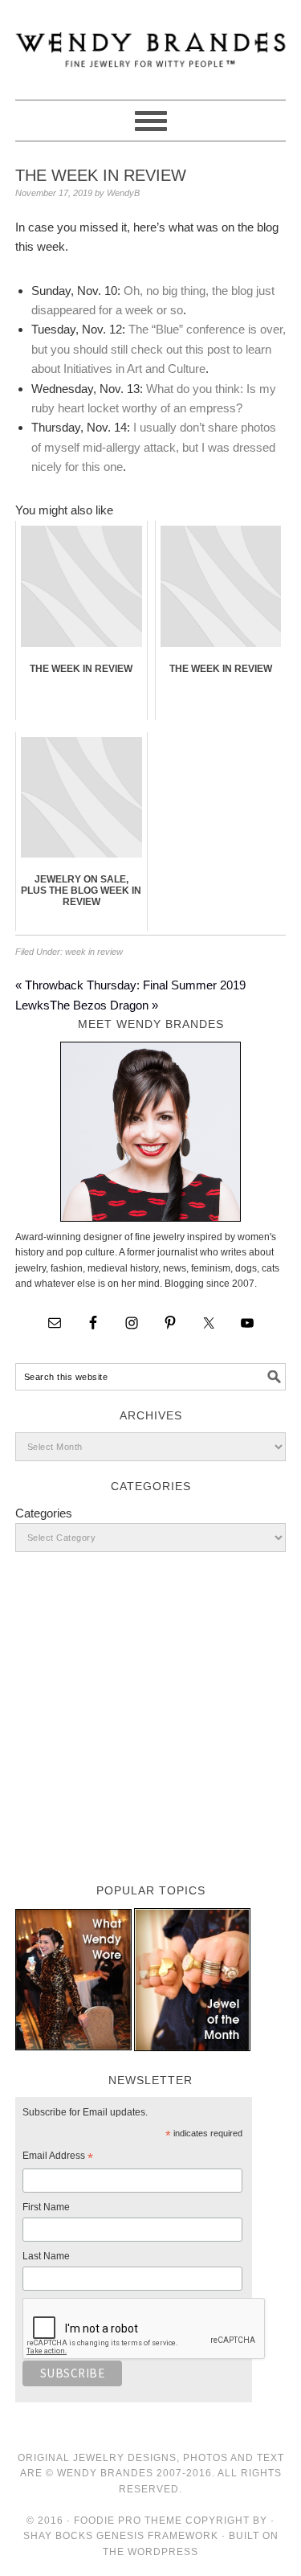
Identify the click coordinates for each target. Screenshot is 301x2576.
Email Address (58, 2158)
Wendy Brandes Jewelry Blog (151, 43)
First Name (46, 2207)
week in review (94, 952)
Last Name (46, 2256)
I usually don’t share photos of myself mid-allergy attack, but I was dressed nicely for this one (154, 447)
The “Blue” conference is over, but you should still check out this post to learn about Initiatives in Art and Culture (159, 349)
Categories (44, 1513)
